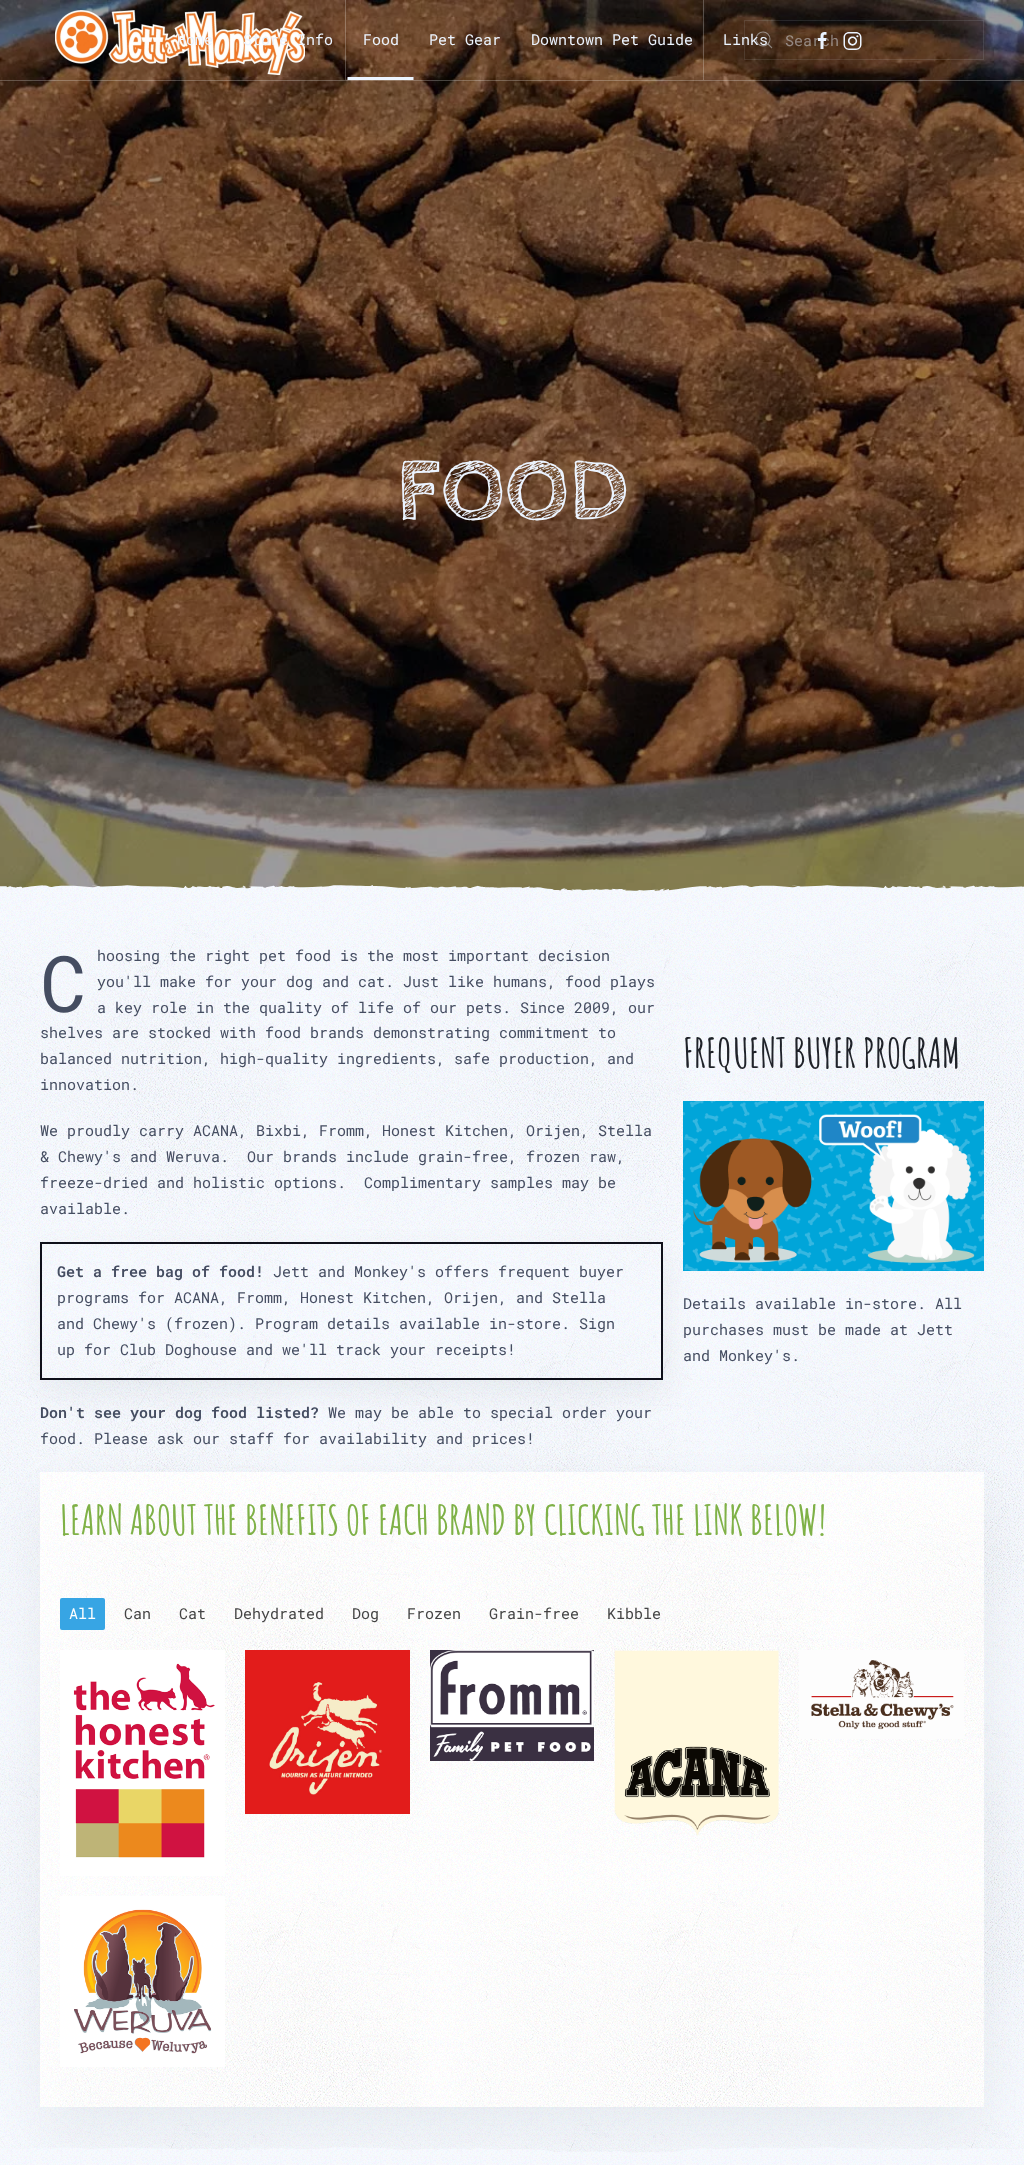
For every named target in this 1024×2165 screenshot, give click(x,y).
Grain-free (534, 1613)
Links (745, 39)
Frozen (434, 1613)
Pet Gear (465, 39)
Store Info (288, 39)
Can (137, 1613)
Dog (365, 1613)
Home (195, 39)
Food (381, 39)
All (82, 1613)
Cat (192, 1613)
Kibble (634, 1613)
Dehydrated (279, 1613)
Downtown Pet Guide (612, 39)
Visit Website (142, 1762)
